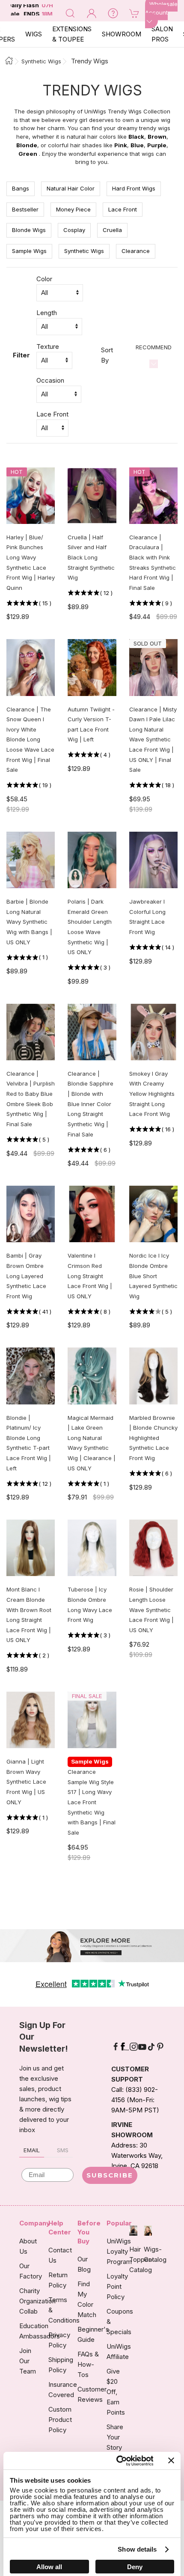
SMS (63, 2150)
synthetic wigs (84, 251)
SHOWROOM (122, 34)
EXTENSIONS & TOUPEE (72, 34)
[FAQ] (113, 13)
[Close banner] (171, 2460)
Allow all (49, 2567)
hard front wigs (134, 188)
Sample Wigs (29, 251)
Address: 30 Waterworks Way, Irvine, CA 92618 (137, 2155)
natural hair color (71, 188)
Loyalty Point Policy (117, 2286)
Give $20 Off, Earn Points (116, 2392)
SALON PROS (162, 34)
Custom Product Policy (60, 2420)
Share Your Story (115, 2437)
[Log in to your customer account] (92, 13)
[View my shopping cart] (134, 13)
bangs (21, 188)
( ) (45, 603)
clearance (136, 251)
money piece (73, 209)
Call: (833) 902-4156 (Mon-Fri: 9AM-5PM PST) (135, 2100)
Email (32, 2150)
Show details (137, 2549)
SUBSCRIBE (110, 2175)
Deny (135, 2567)
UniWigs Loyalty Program (119, 2251)
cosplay (74, 230)
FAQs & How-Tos (88, 2364)
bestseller (25, 209)
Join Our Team (28, 2361)
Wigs (34, 34)
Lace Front (123, 209)
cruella (112, 230)
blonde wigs (29, 230)
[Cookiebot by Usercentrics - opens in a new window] (117, 2461)
